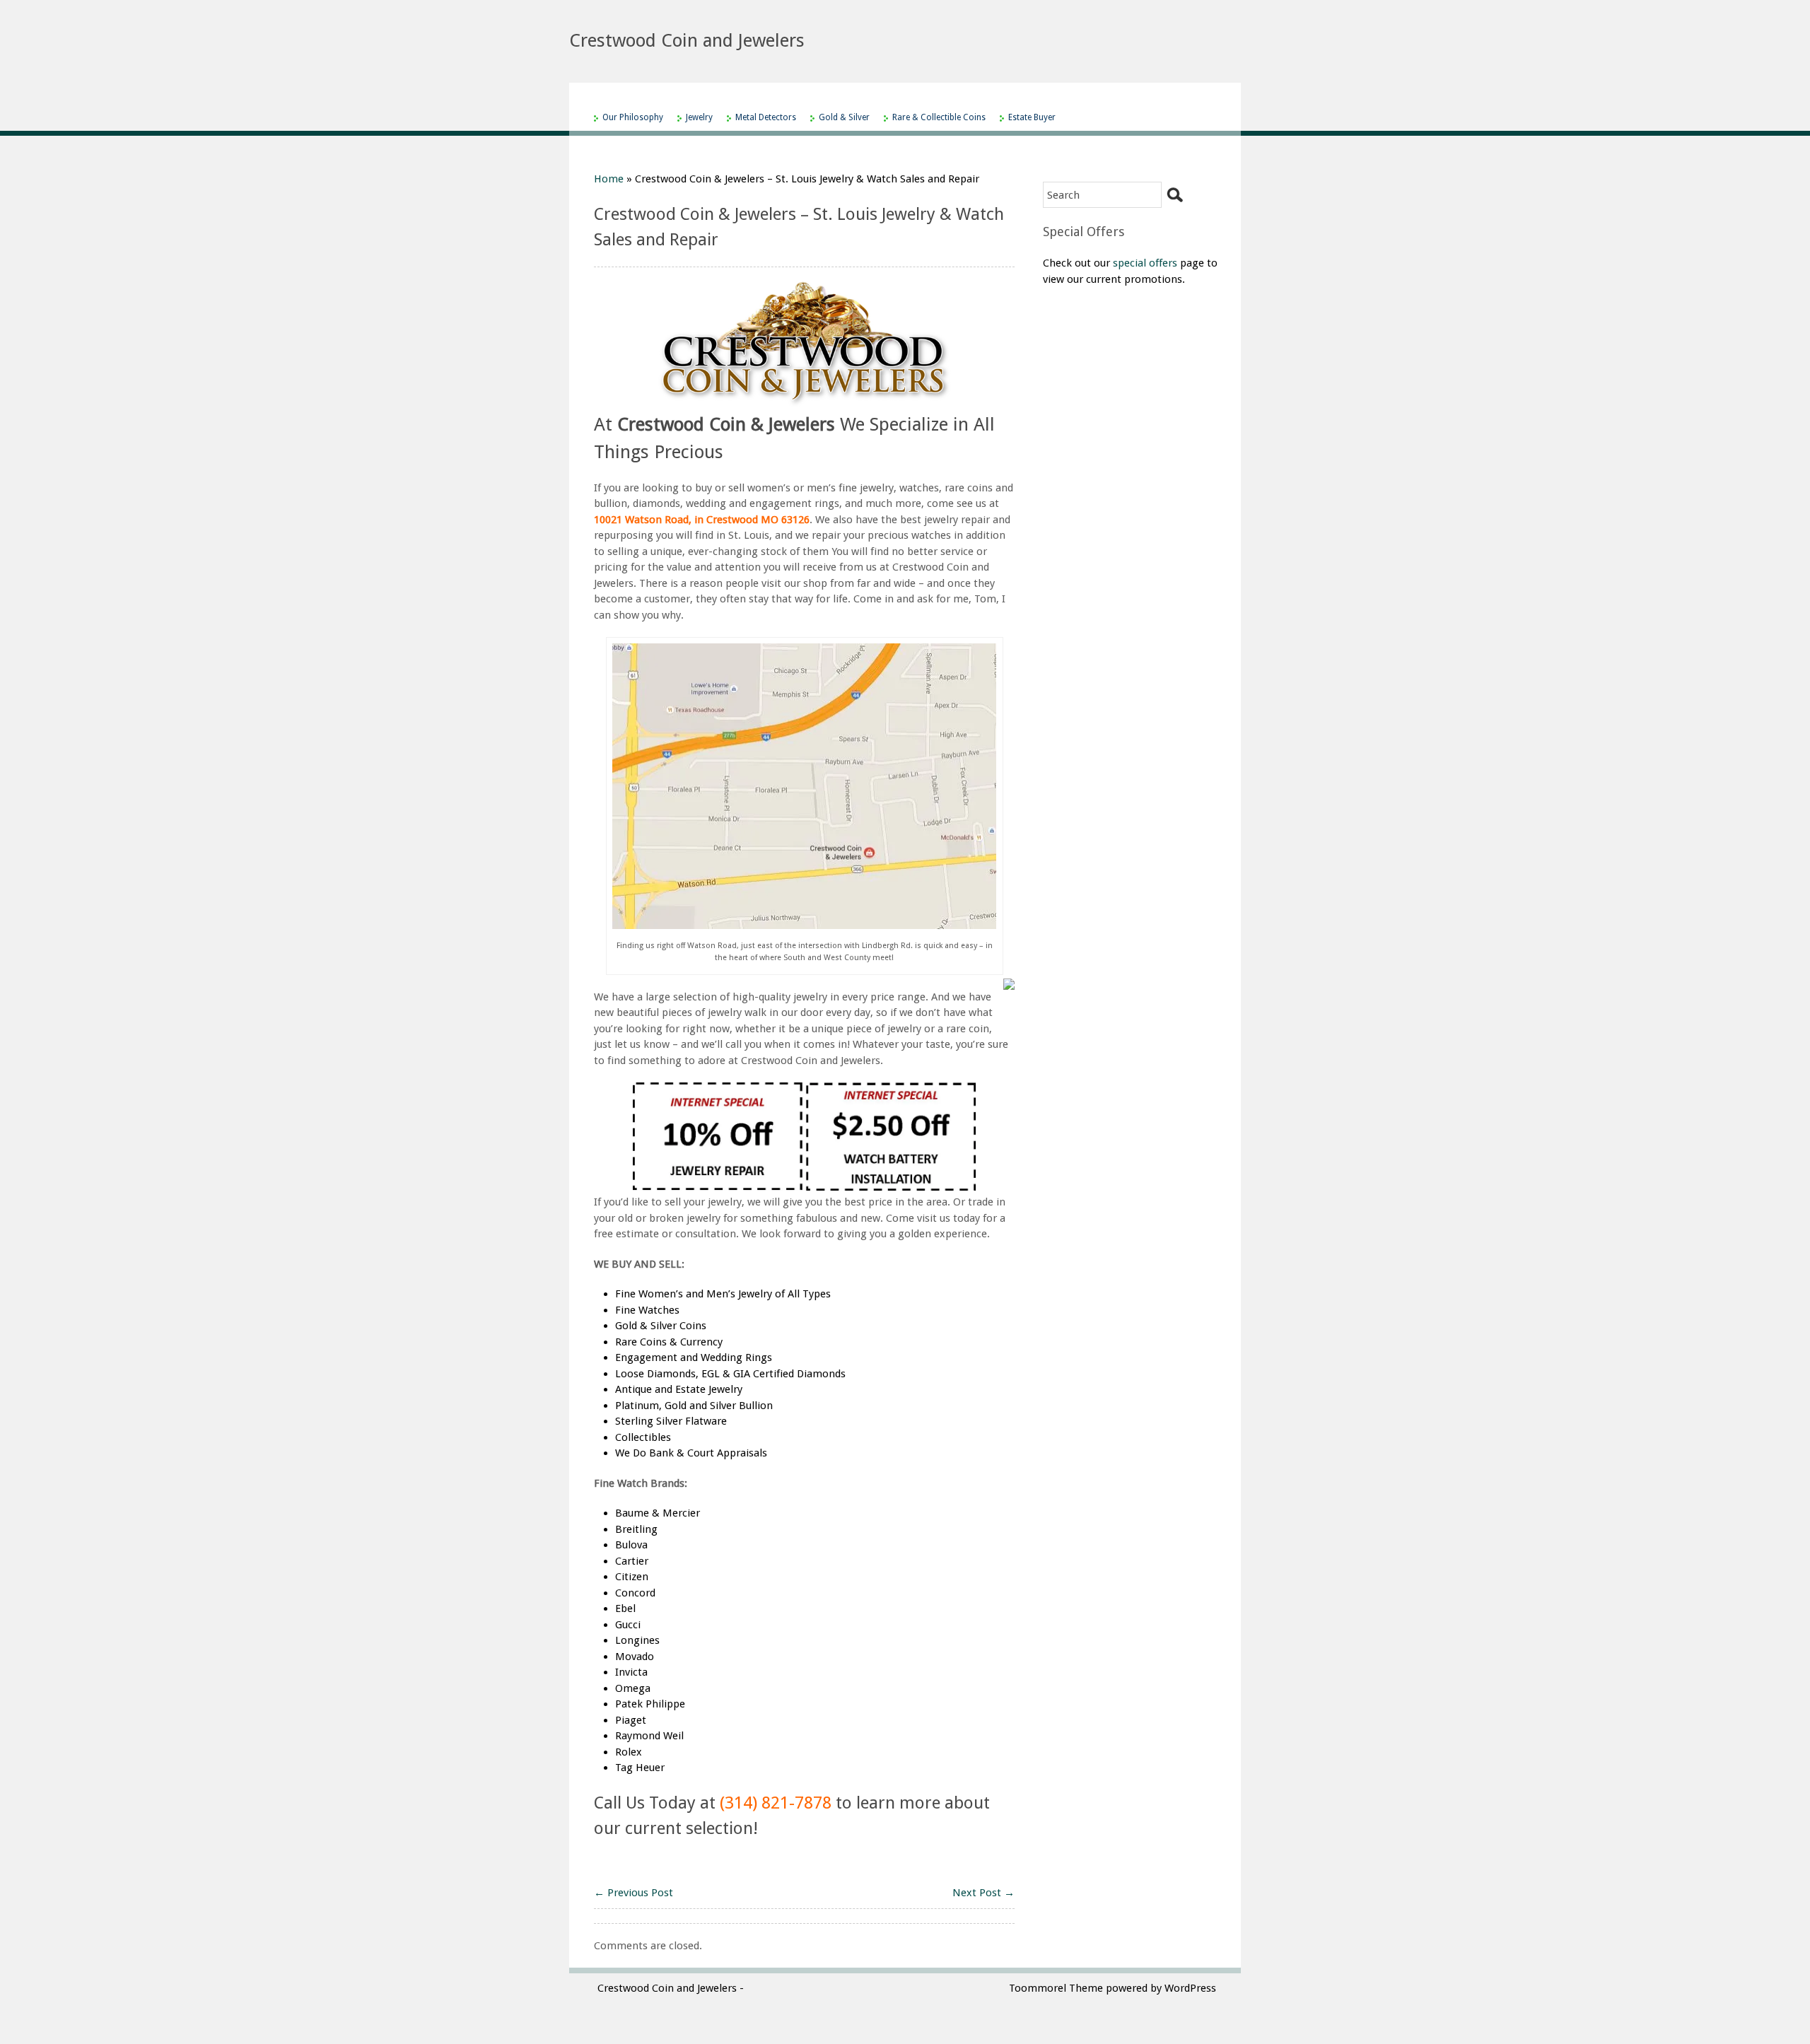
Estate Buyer (1032, 117)
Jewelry (699, 117)
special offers (1145, 263)
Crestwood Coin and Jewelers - (671, 1988)
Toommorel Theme (1056, 1988)
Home (609, 179)
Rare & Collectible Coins (939, 117)
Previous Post (633, 1893)
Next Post (983, 1893)
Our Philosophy (633, 117)
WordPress (1190, 1988)
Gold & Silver (844, 117)
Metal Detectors (766, 117)
